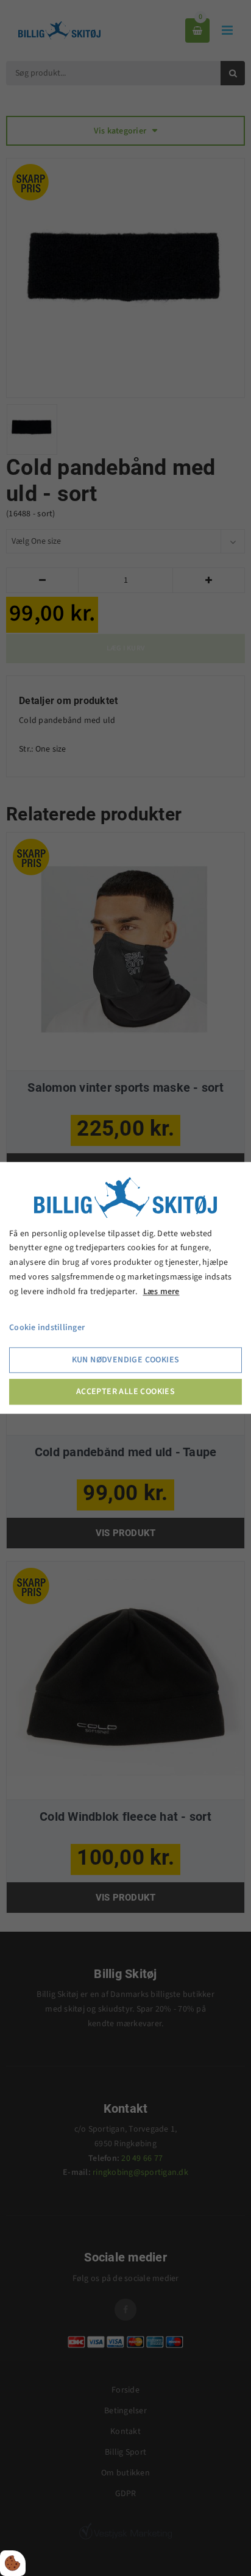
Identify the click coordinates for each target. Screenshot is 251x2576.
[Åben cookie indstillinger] (13, 2563)
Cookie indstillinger (47, 1328)
